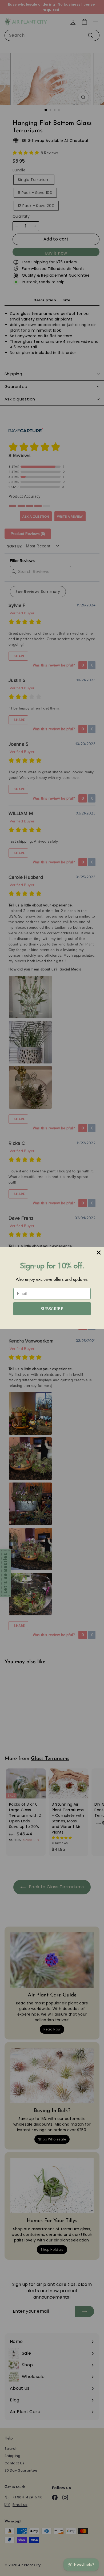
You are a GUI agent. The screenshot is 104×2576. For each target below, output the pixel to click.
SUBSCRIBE (52, 1309)
